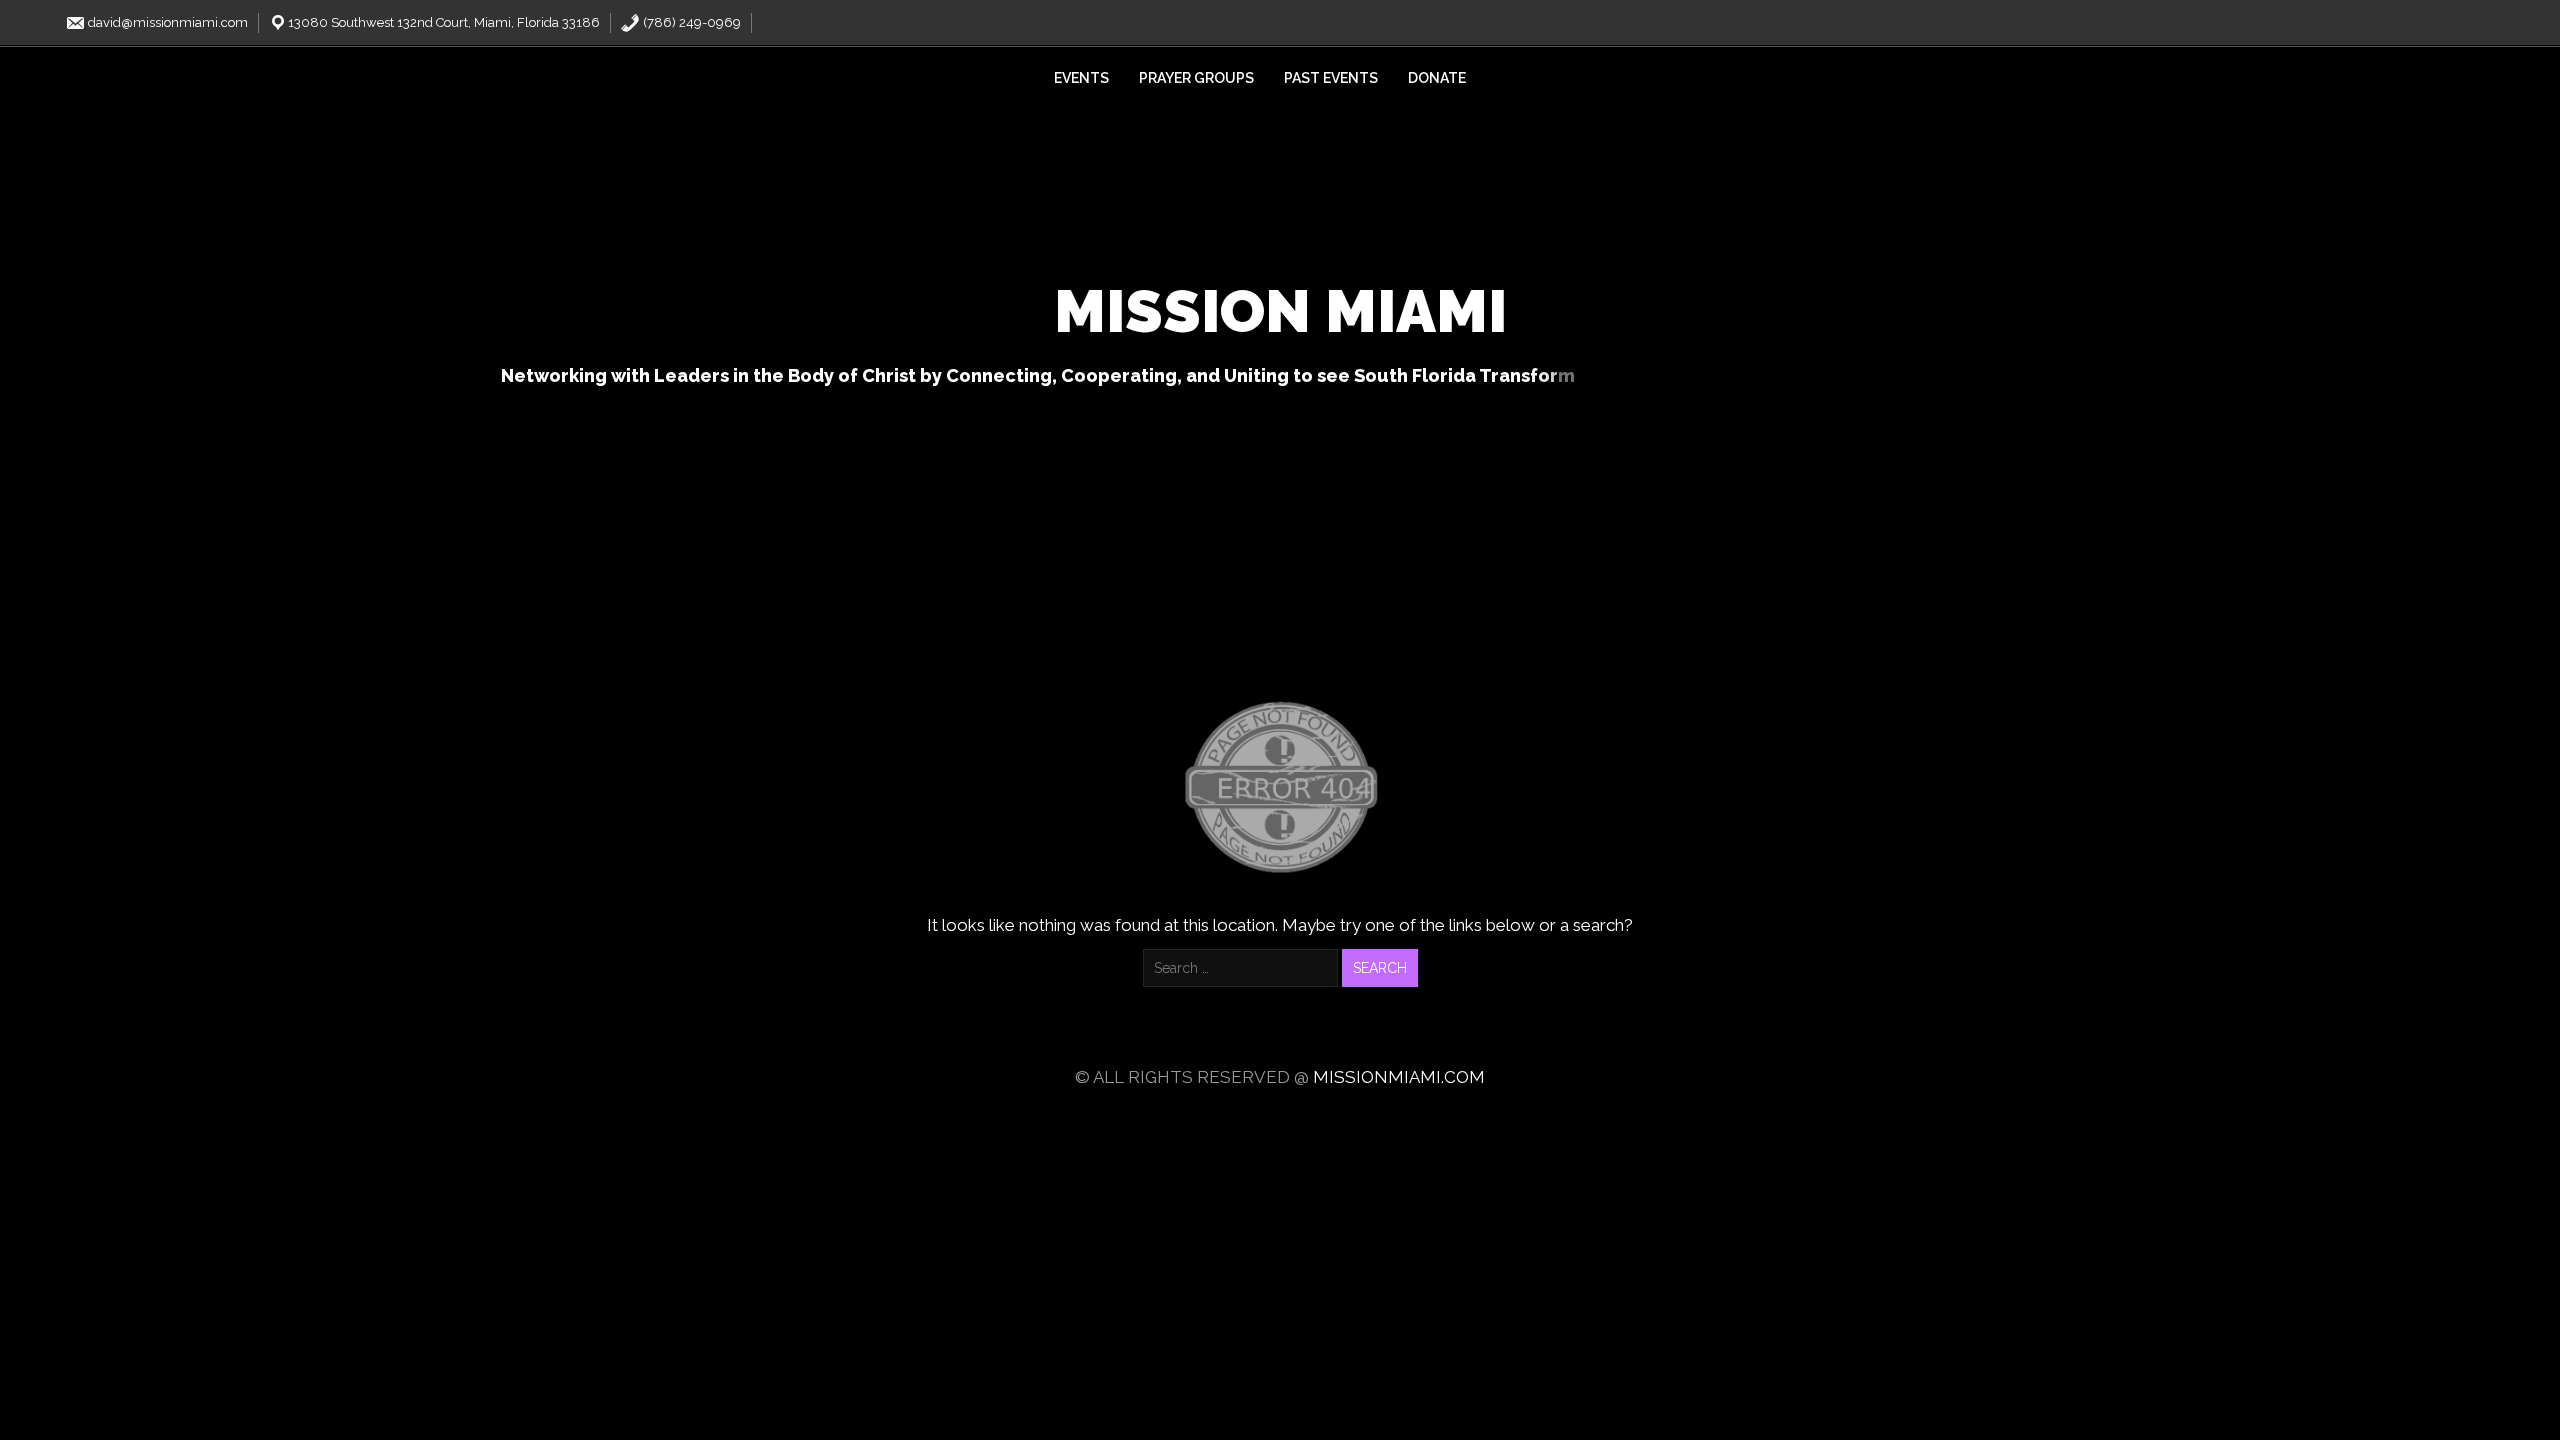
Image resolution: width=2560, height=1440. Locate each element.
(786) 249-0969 (690, 22)
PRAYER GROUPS (1196, 78)
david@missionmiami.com (166, 22)
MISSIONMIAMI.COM (1399, 1077)
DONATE (1437, 78)
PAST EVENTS (1331, 78)
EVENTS (1081, 78)
